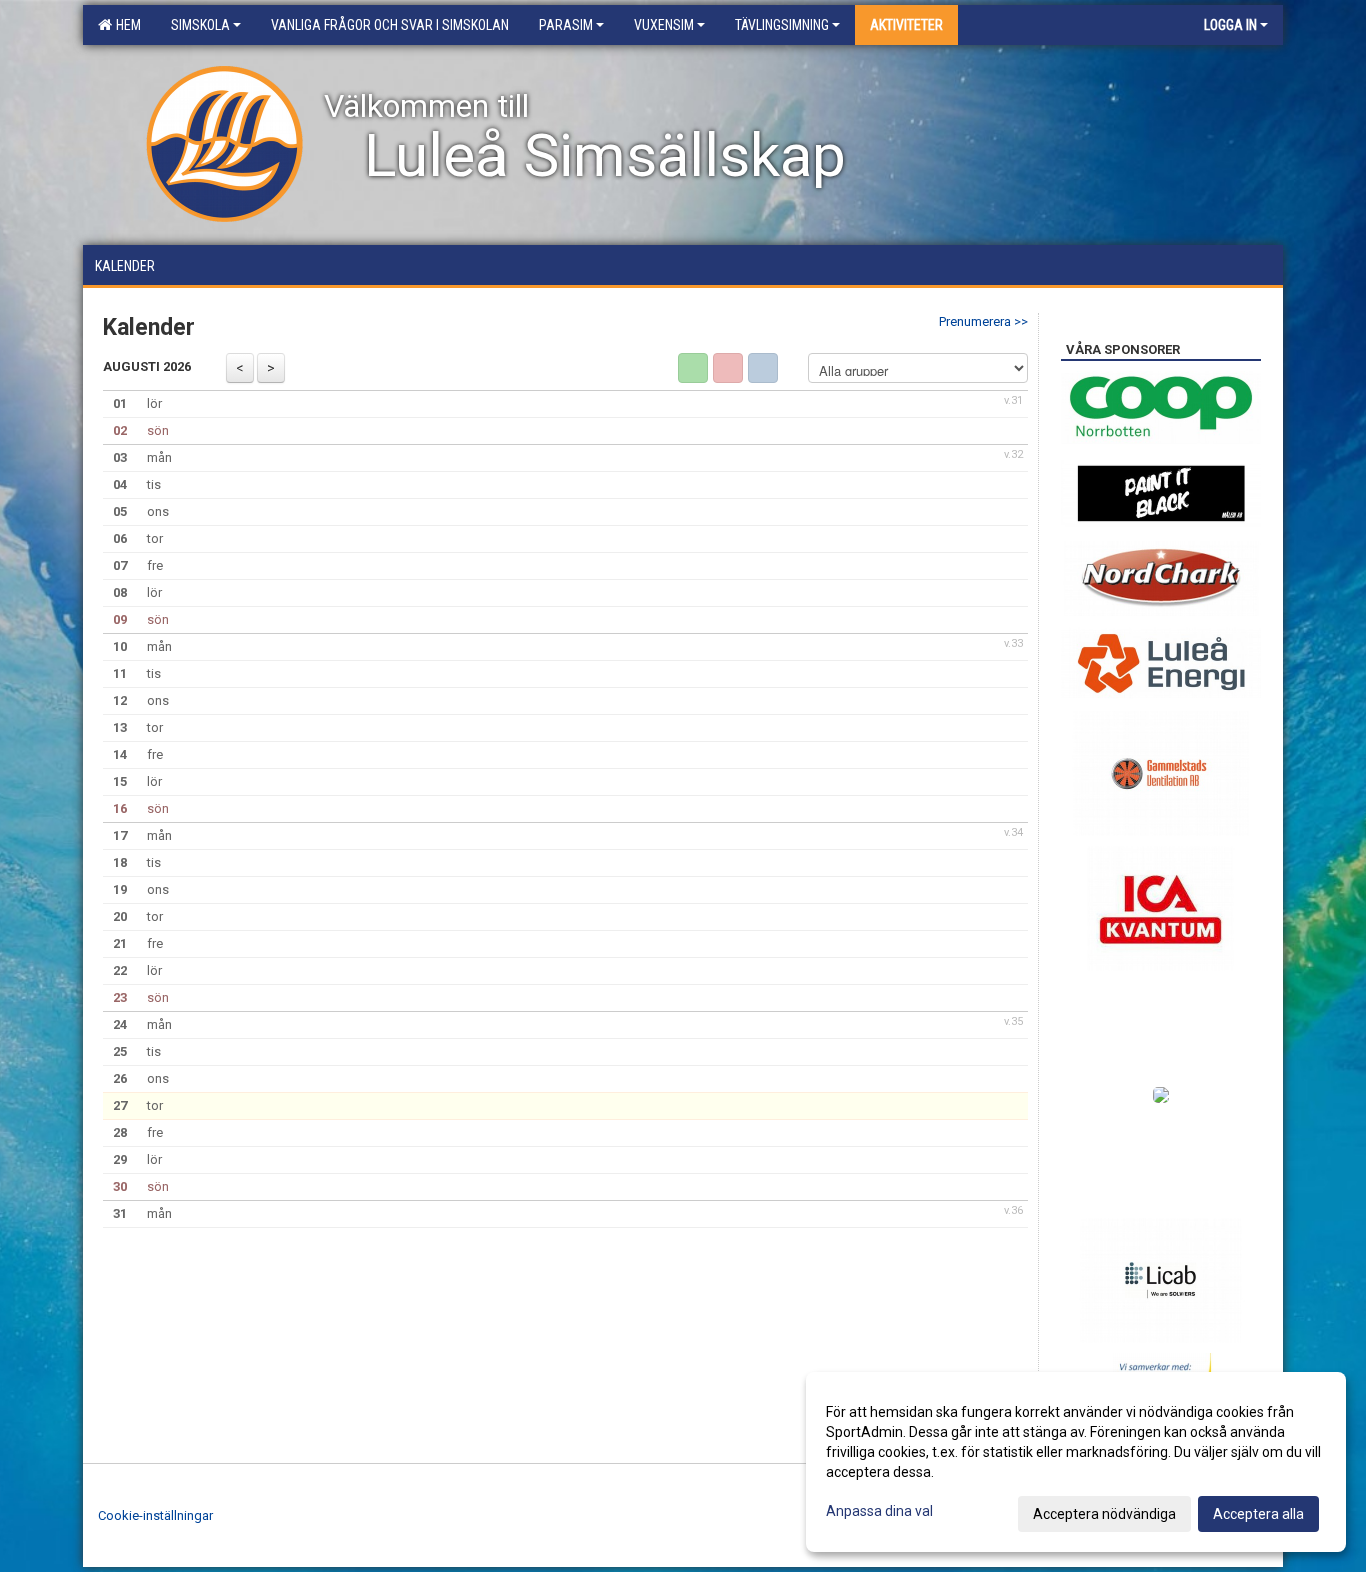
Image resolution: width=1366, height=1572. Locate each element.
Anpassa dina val (879, 1511)
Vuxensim (664, 25)
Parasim (566, 25)
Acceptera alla (1258, 1514)
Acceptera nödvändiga (1104, 1514)
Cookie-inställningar (155, 1515)
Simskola (200, 25)
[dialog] (1076, 1462)
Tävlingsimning (782, 25)
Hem (125, 25)
